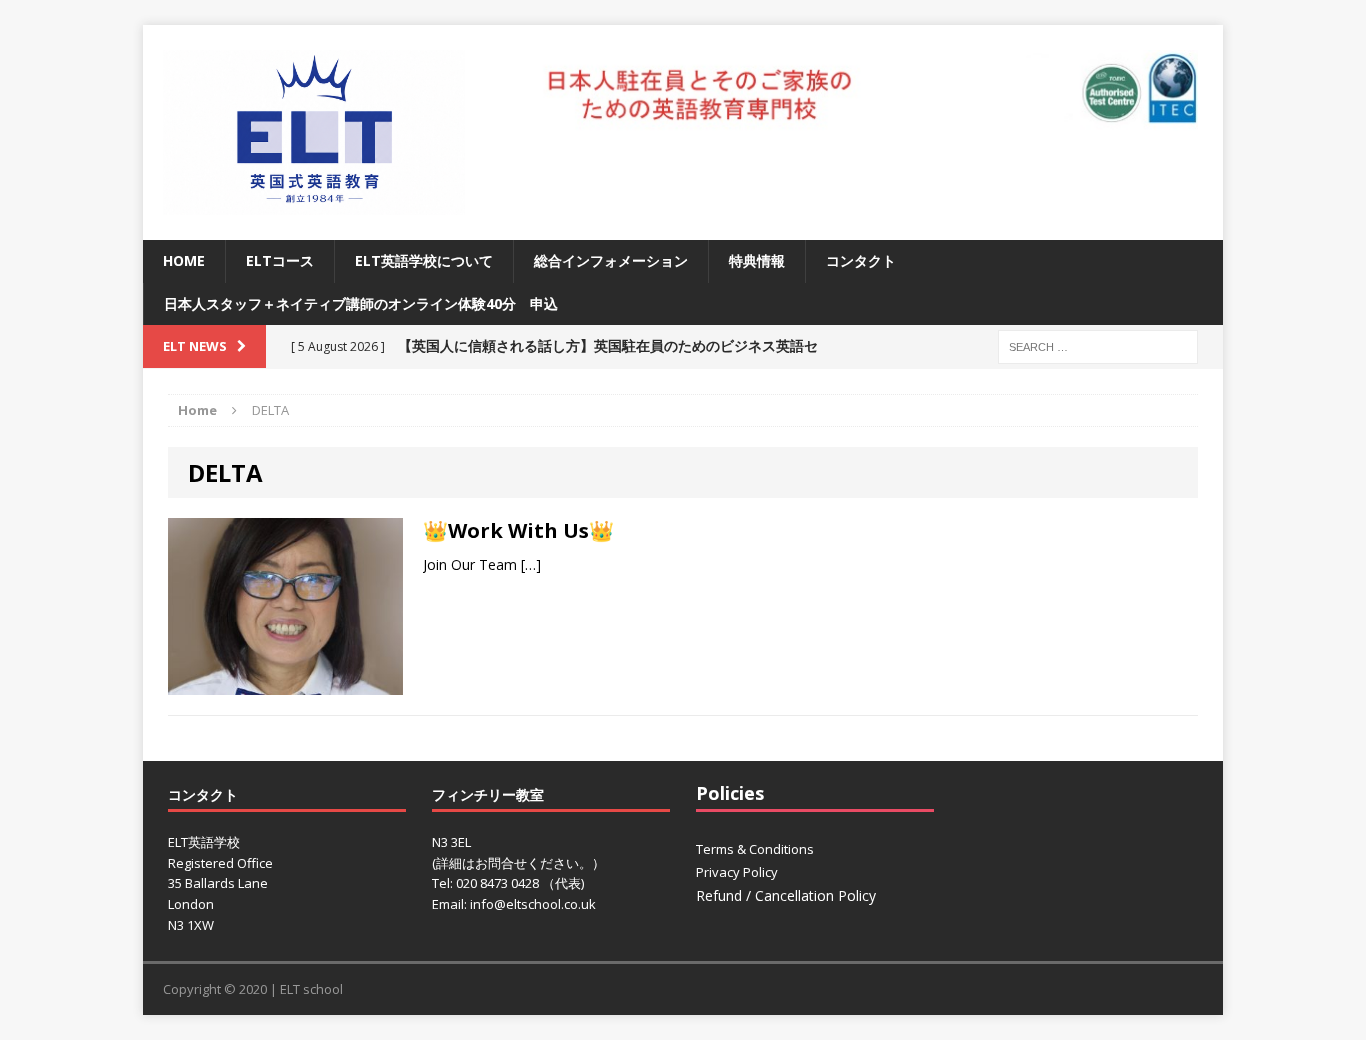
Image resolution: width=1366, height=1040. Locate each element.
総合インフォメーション (611, 260)
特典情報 (757, 260)
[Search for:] (1098, 345)
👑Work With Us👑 (518, 530)
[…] (531, 564)
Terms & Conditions (755, 849)
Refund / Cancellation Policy (786, 895)
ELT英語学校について (424, 260)
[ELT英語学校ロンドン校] (314, 132)
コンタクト (861, 260)
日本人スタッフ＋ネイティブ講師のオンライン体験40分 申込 (361, 303)
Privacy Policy (737, 872)
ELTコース (280, 260)
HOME (184, 260)
